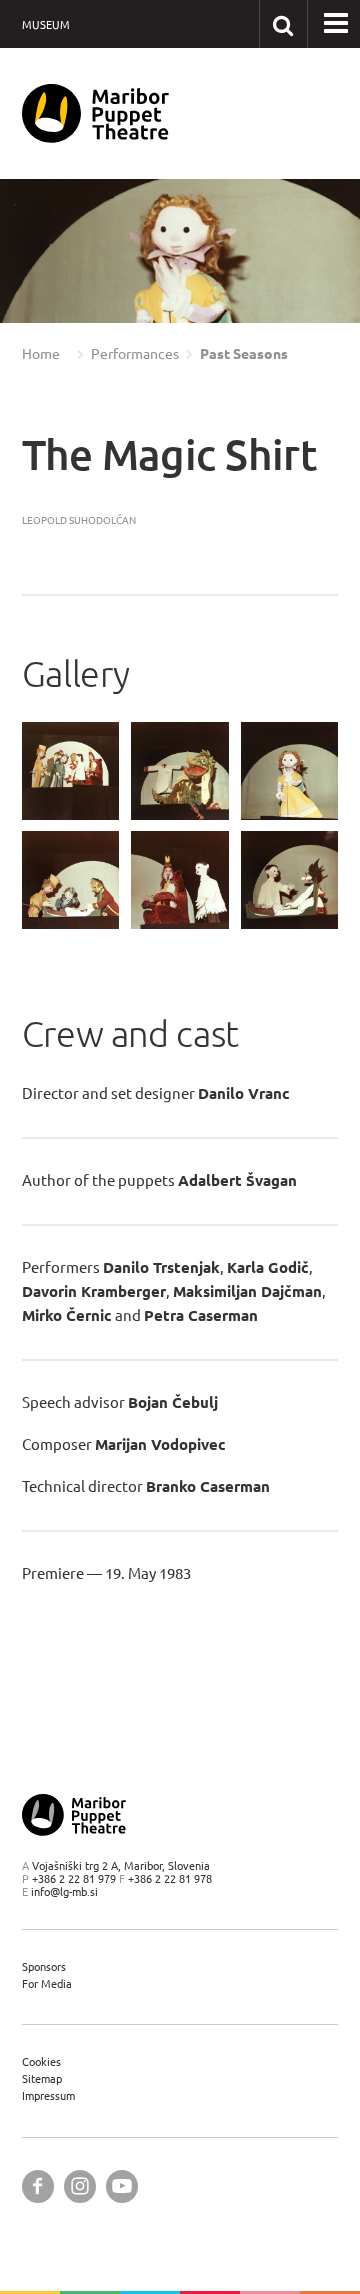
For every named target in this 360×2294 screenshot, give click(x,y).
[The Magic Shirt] (71, 771)
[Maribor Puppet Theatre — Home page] (95, 113)
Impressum (48, 2095)
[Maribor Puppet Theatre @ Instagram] (80, 2186)
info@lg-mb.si (64, 1891)
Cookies (41, 2061)
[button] (44, 252)
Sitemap (42, 2078)
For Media (47, 1983)
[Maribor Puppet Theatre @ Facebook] (38, 2186)
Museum (46, 24)
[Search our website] (282, 23)
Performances (135, 354)
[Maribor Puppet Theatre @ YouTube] (122, 2186)
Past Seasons (244, 354)
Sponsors (44, 1966)
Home (41, 354)
